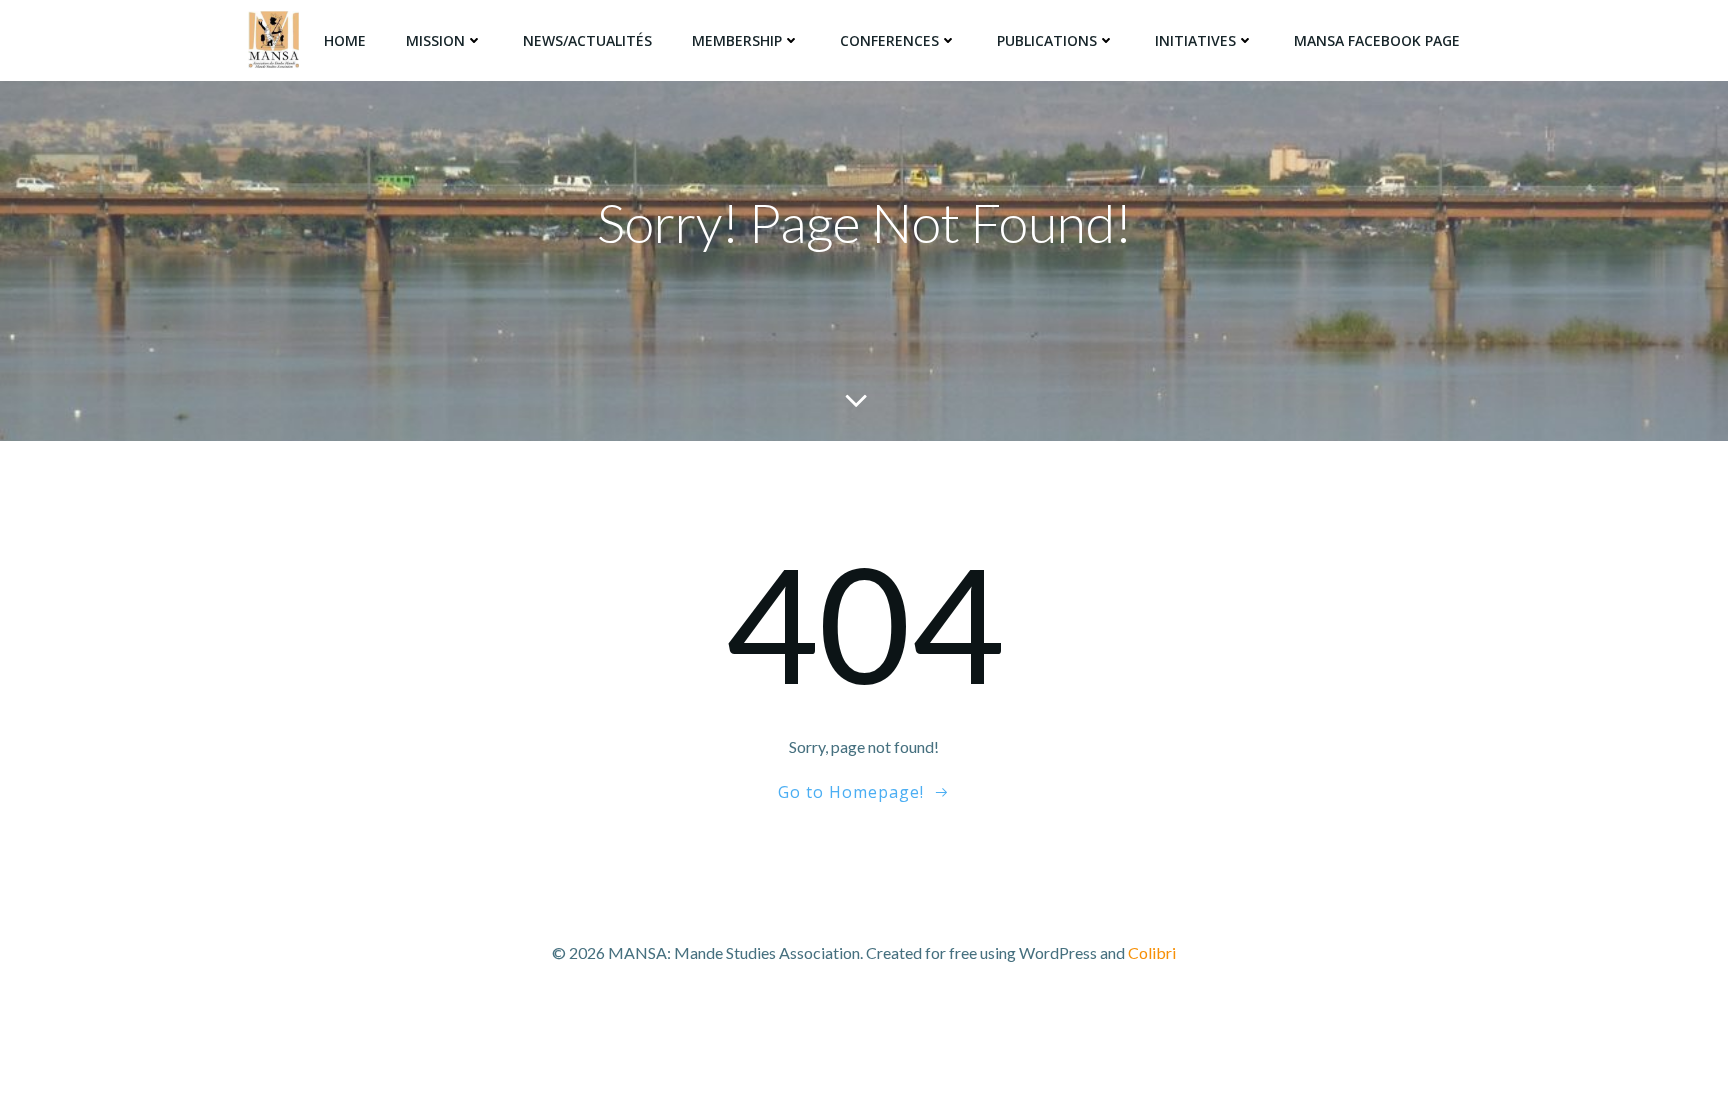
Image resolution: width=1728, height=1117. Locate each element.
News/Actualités (587, 40)
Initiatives (1195, 40)
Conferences (889, 40)
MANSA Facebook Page (1377, 40)
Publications (1047, 40)
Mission (435, 40)
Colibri (1152, 952)
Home (345, 40)
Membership (737, 40)
